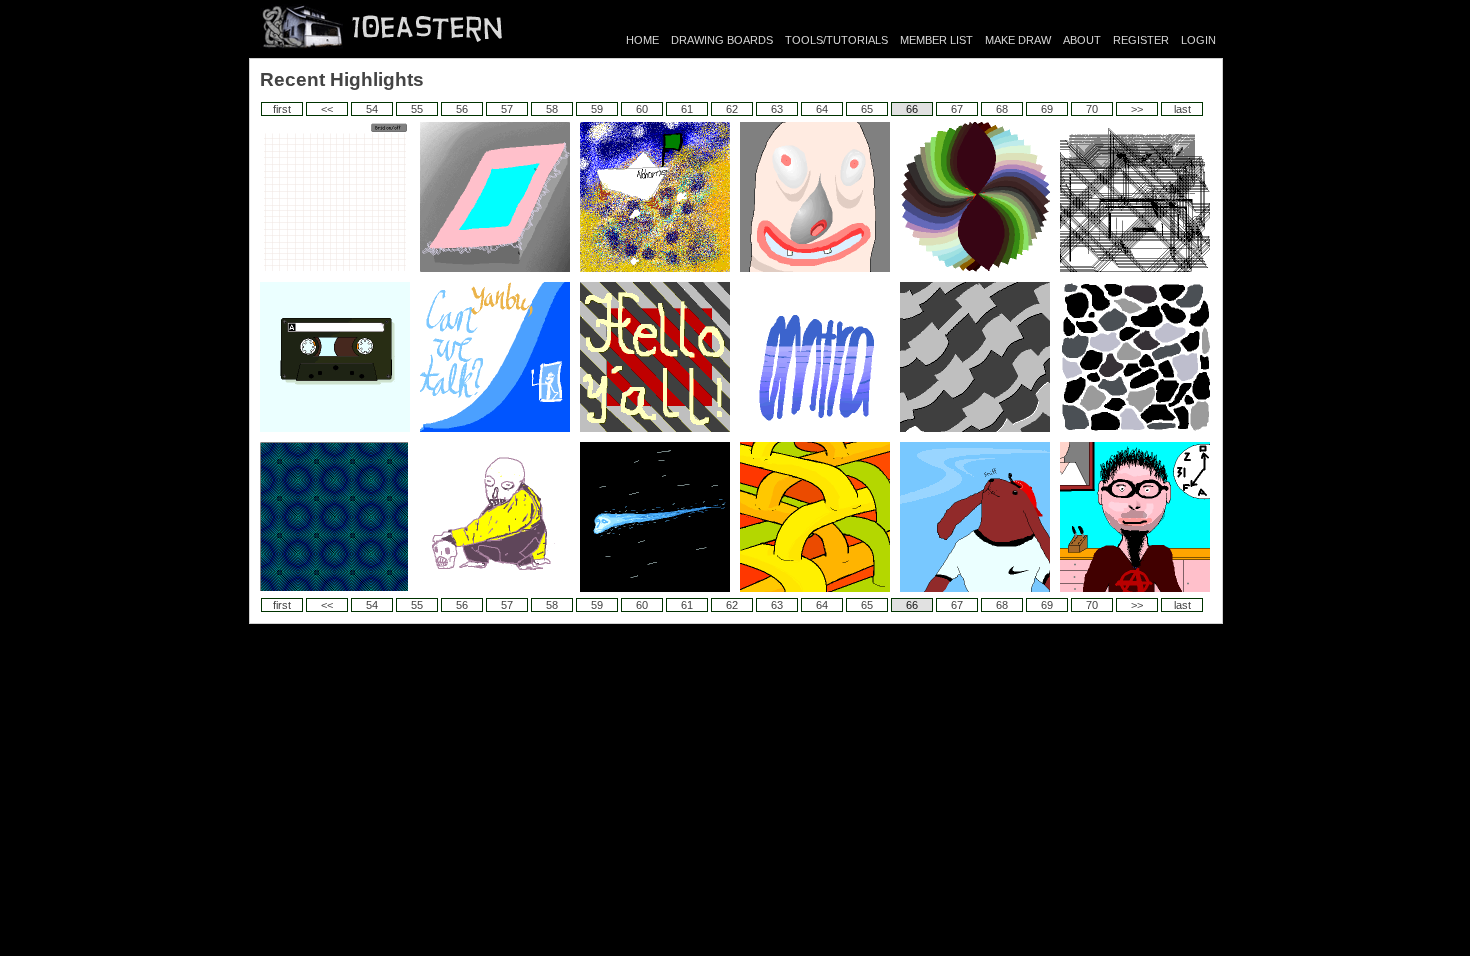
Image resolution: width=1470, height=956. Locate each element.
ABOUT (1082, 40)
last (1182, 109)
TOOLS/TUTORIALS (836, 40)
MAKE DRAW (1018, 40)
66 (912, 109)
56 (462, 109)
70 (1092, 109)
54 (372, 109)
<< (327, 109)
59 (597, 109)
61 (687, 109)
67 (957, 109)
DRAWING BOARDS (722, 40)
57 (507, 109)
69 (1047, 109)
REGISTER (1141, 40)
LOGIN (1198, 40)
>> (1137, 109)
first (282, 109)
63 (777, 109)
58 (552, 109)
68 (1002, 109)
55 (417, 109)
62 (732, 109)
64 (822, 109)
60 (642, 109)
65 (867, 109)
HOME (642, 40)
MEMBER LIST (936, 40)
